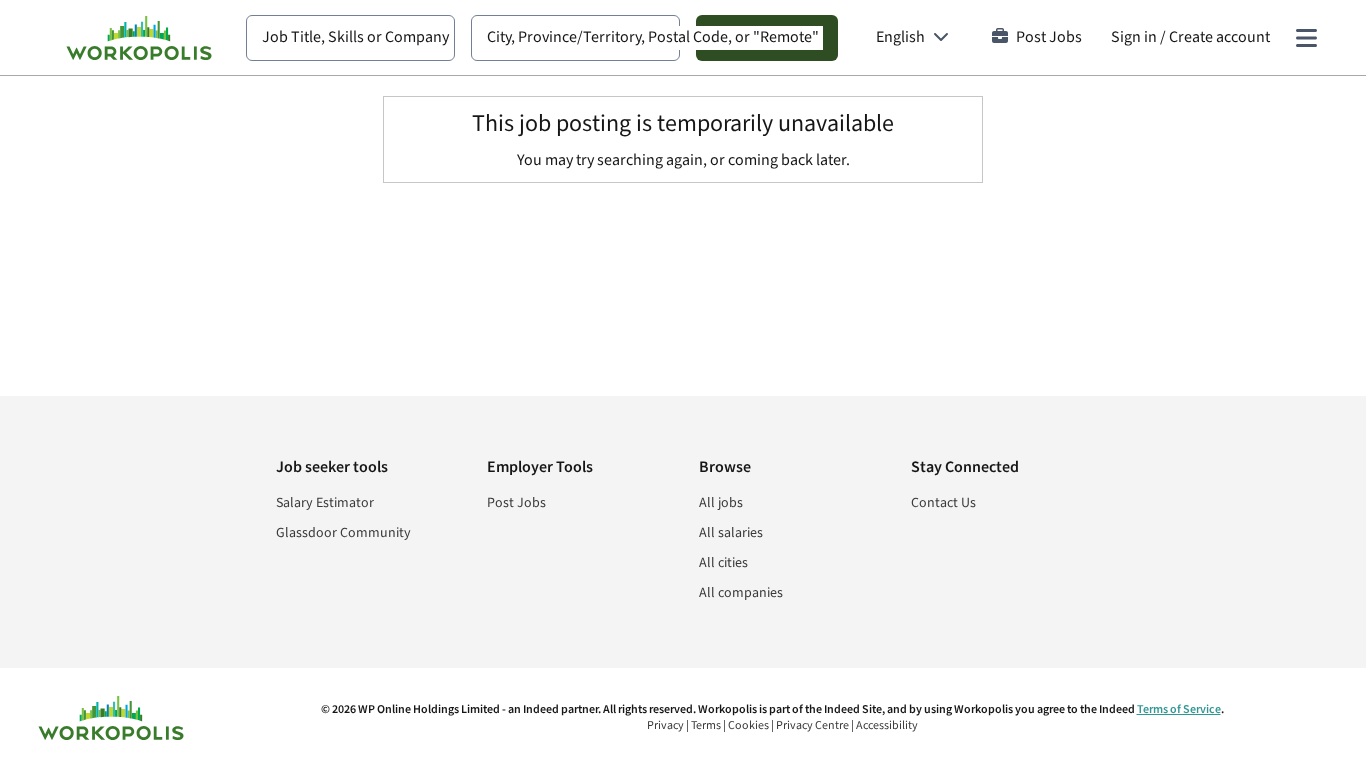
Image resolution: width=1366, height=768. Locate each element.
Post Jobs (1049, 37)
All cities (723, 563)
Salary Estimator (325, 503)
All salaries (731, 533)
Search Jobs (767, 37)
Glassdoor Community (343, 533)
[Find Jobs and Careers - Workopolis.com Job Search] (139, 38)
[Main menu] (1306, 38)
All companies (741, 593)
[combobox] (350, 38)
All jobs (721, 503)
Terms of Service (1179, 709)
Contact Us (943, 503)
